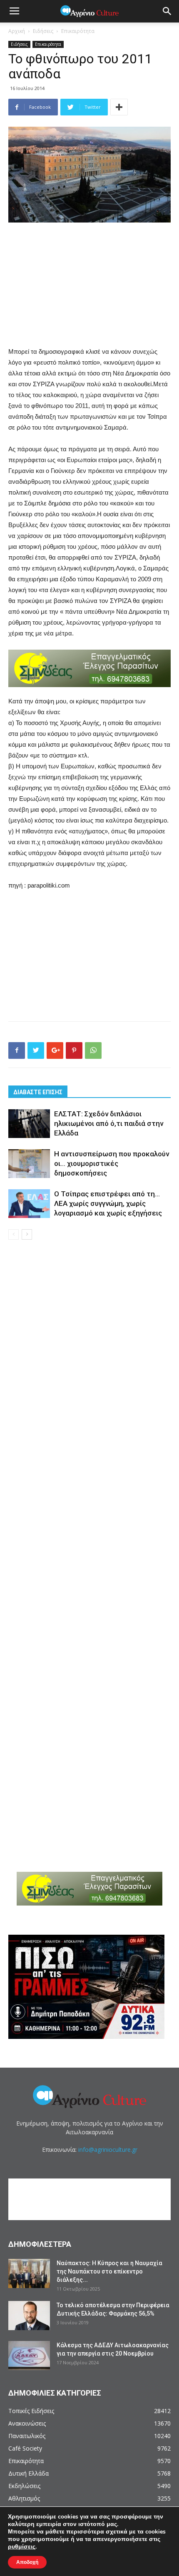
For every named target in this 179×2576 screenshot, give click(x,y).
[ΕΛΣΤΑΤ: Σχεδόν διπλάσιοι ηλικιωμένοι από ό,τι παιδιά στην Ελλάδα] (29, 1124)
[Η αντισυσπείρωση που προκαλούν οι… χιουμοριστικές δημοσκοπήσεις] (29, 1164)
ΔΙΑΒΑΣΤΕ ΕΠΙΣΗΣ (38, 1092)
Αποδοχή (27, 2562)
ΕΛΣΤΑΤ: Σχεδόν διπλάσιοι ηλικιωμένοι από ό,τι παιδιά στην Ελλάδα (109, 1123)
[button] (167, 11)
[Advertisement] (89, 285)
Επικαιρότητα (78, 31)
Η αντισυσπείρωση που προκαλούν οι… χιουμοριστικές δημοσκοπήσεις (112, 1163)
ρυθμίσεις (22, 2547)
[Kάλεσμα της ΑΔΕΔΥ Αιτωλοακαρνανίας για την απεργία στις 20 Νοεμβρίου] (29, 2356)
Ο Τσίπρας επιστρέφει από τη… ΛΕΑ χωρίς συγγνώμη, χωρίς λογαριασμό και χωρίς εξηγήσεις (108, 1203)
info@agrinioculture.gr (108, 2150)
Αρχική (17, 31)
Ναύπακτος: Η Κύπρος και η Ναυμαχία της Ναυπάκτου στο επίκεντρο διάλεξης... (109, 2271)
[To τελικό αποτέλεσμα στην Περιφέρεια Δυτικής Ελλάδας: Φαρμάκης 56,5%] (29, 2316)
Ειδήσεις (43, 31)
